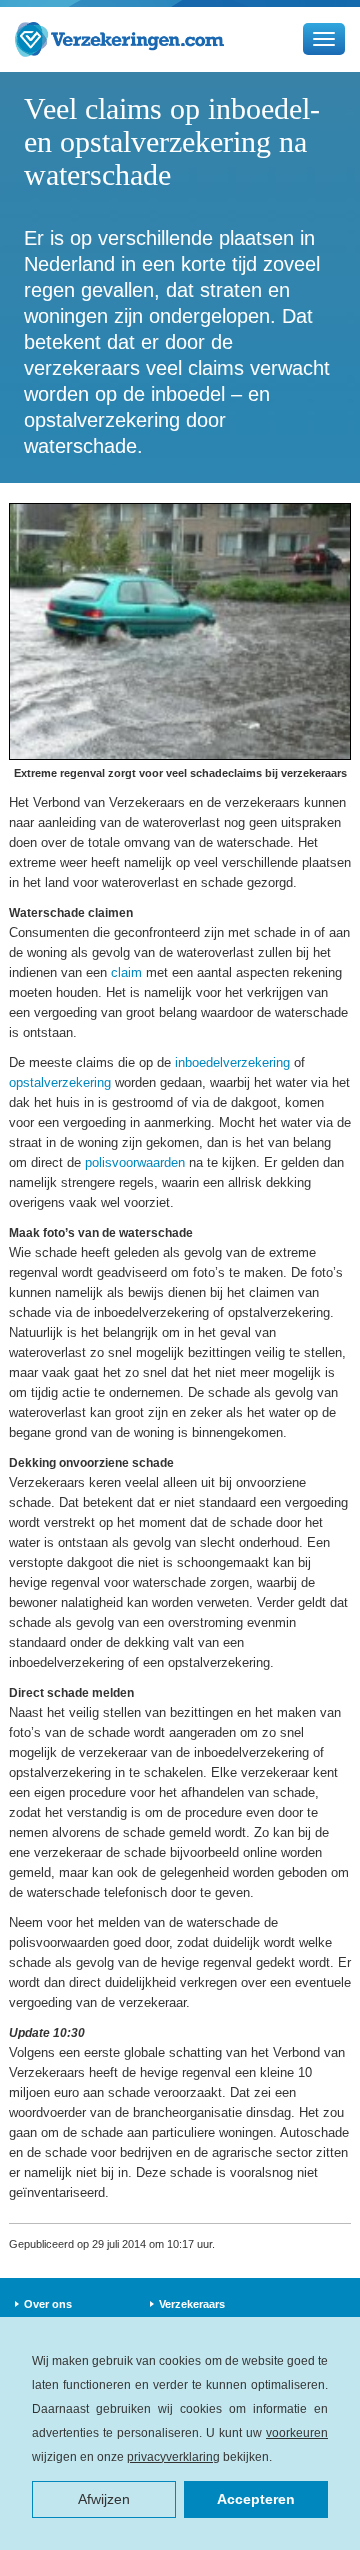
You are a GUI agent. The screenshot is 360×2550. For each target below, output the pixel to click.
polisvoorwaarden (135, 1162)
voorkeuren (297, 2433)
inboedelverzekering (232, 1062)
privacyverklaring (173, 2457)
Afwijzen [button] (104, 2499)
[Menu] (324, 39)
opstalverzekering (60, 1082)
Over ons (48, 2304)
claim (126, 972)
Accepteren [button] (256, 2499)
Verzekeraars (192, 2304)
